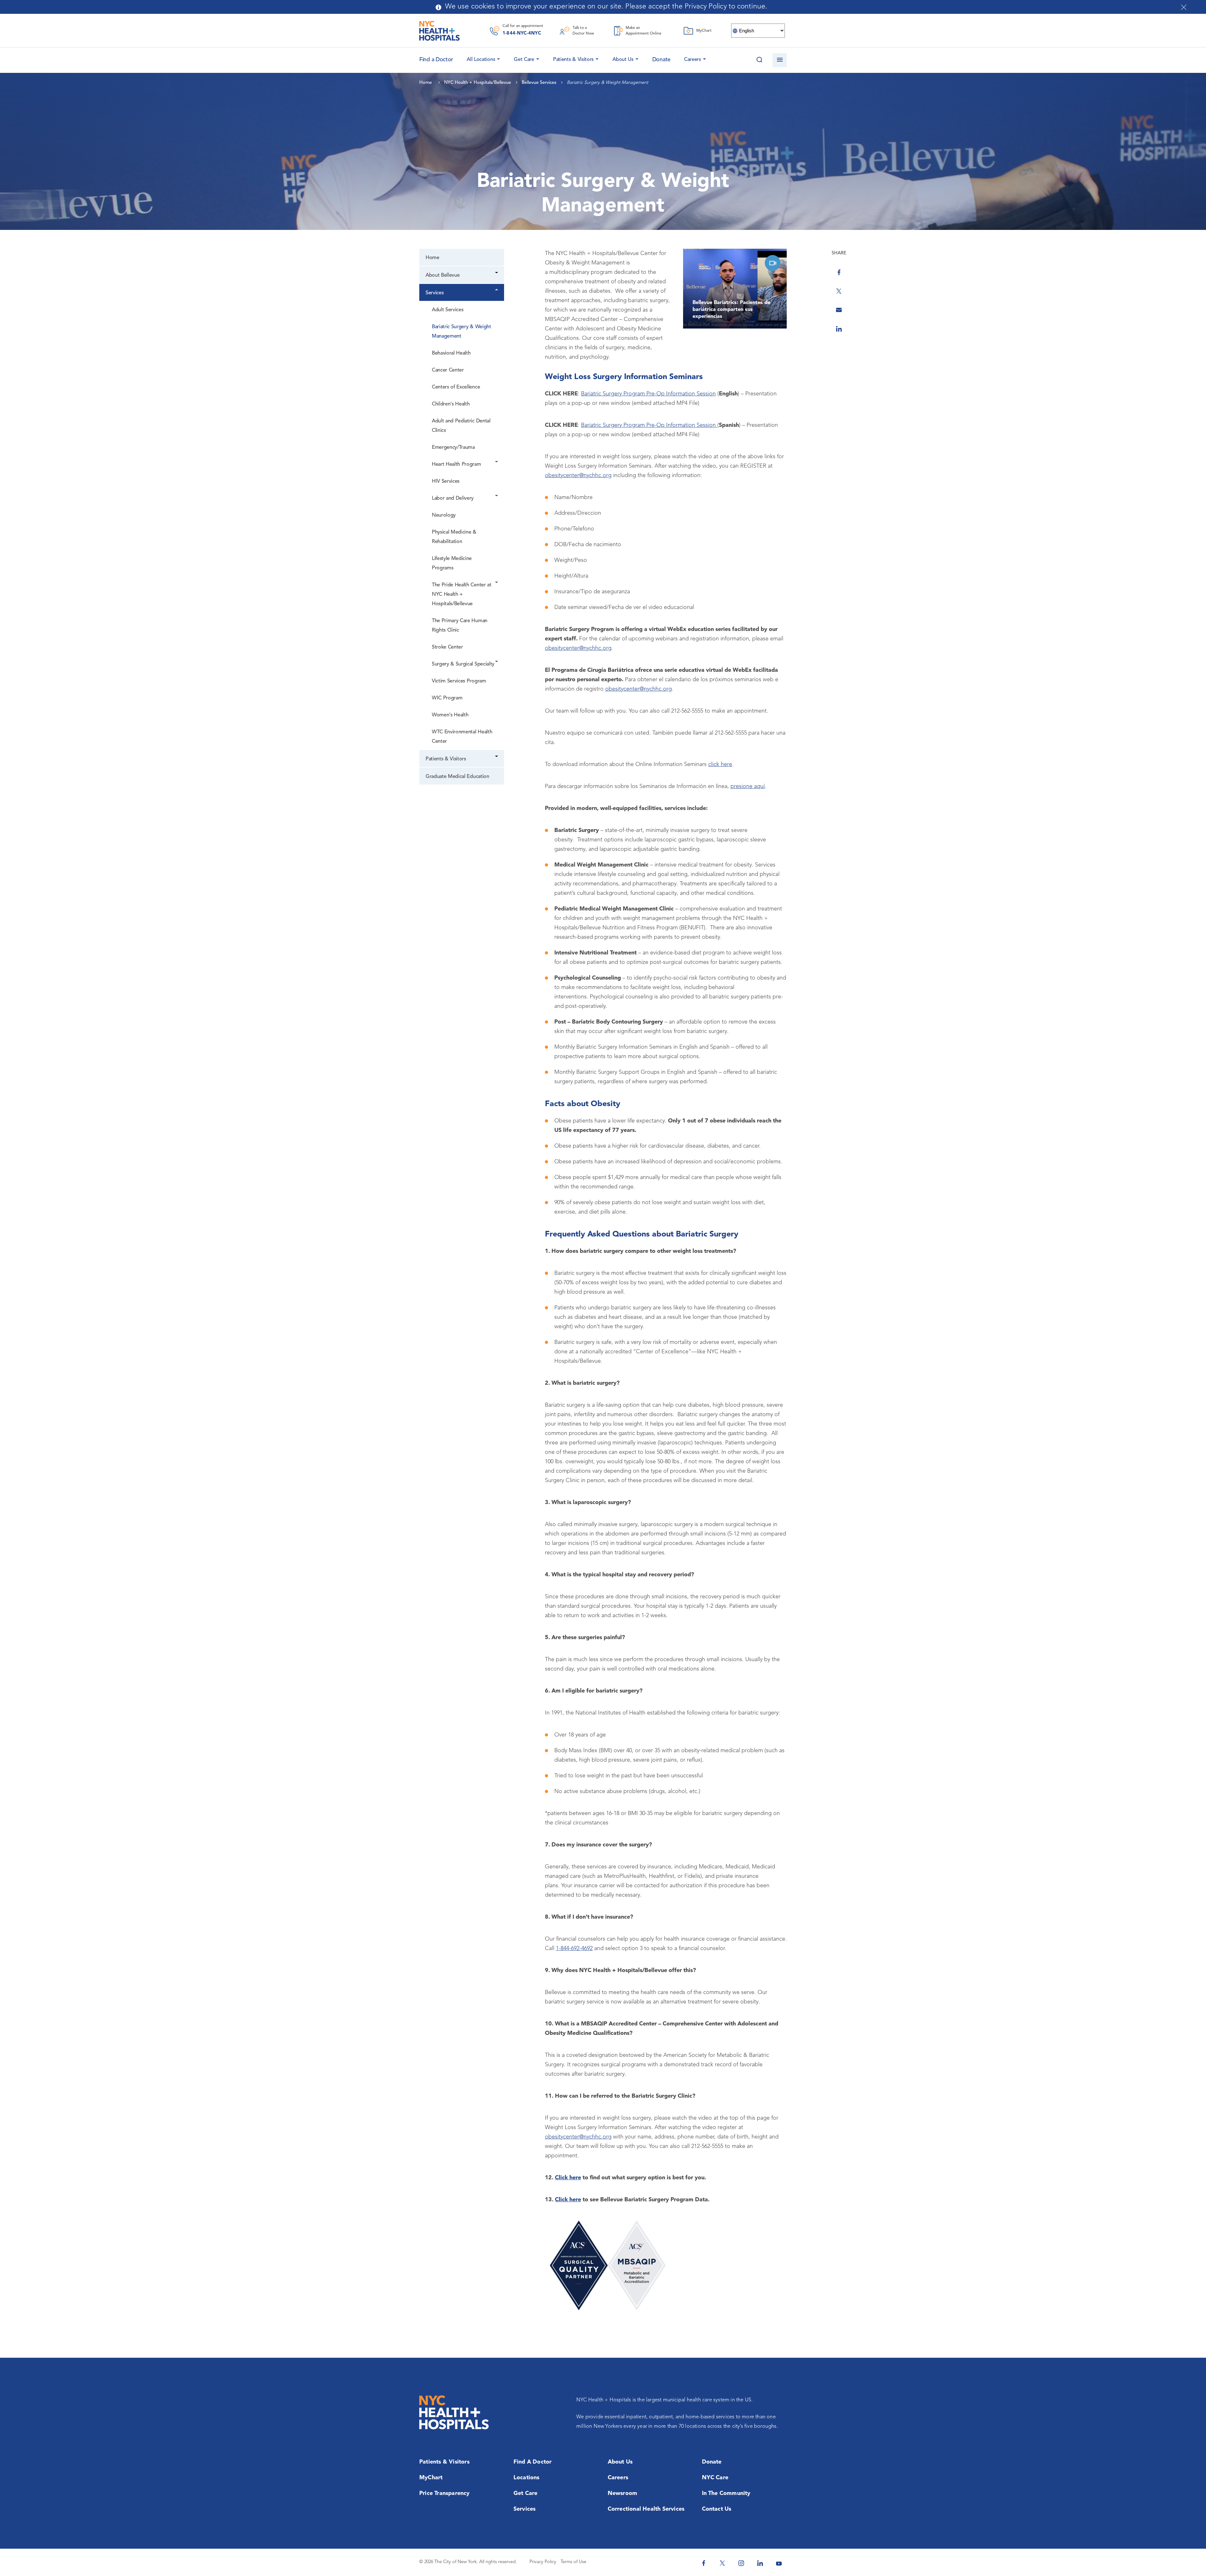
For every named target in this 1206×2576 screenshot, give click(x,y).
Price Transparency (445, 2493)
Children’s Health (451, 404)
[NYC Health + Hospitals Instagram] (741, 2563)
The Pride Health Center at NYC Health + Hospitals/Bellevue (462, 595)
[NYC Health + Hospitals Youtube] (779, 2563)
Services (435, 293)
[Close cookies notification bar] (1184, 7)
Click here (568, 2178)
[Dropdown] (497, 273)
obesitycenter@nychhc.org (578, 476)
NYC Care (715, 2478)
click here (720, 764)
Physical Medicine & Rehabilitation (454, 537)
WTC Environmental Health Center (462, 737)
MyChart (431, 2478)
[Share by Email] (839, 310)
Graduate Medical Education (457, 777)
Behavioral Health (451, 353)
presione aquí (748, 786)
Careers (693, 60)
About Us (623, 60)
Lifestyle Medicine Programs (452, 563)
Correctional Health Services (646, 2509)
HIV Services (446, 481)
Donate (661, 60)
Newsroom (623, 2493)
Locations (527, 2478)
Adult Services (448, 310)
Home (432, 258)
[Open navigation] (780, 60)
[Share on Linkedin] (839, 329)
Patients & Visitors (573, 60)
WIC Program (447, 698)
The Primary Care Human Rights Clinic (460, 626)
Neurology (444, 515)
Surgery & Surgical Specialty (463, 664)
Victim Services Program (459, 681)
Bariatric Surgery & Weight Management (462, 332)
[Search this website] (759, 60)
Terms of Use (573, 2562)
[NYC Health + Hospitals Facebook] (703, 2563)
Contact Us (717, 2509)
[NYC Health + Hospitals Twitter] (722, 2563)
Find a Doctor (533, 2462)
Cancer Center (448, 370)
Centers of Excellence (456, 387)
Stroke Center (447, 647)
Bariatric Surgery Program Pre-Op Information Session (648, 394)
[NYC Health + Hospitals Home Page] (440, 31)
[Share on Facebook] (839, 272)
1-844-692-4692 (574, 1948)
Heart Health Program (456, 465)
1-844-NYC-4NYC (522, 33)
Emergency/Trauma (453, 448)
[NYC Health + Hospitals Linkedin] (760, 2563)
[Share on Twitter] (839, 291)
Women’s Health (450, 715)
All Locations (481, 60)
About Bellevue (443, 275)
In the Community (726, 2493)
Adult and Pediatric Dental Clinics (461, 426)
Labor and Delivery (453, 498)
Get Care (524, 60)
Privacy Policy (543, 2562)
